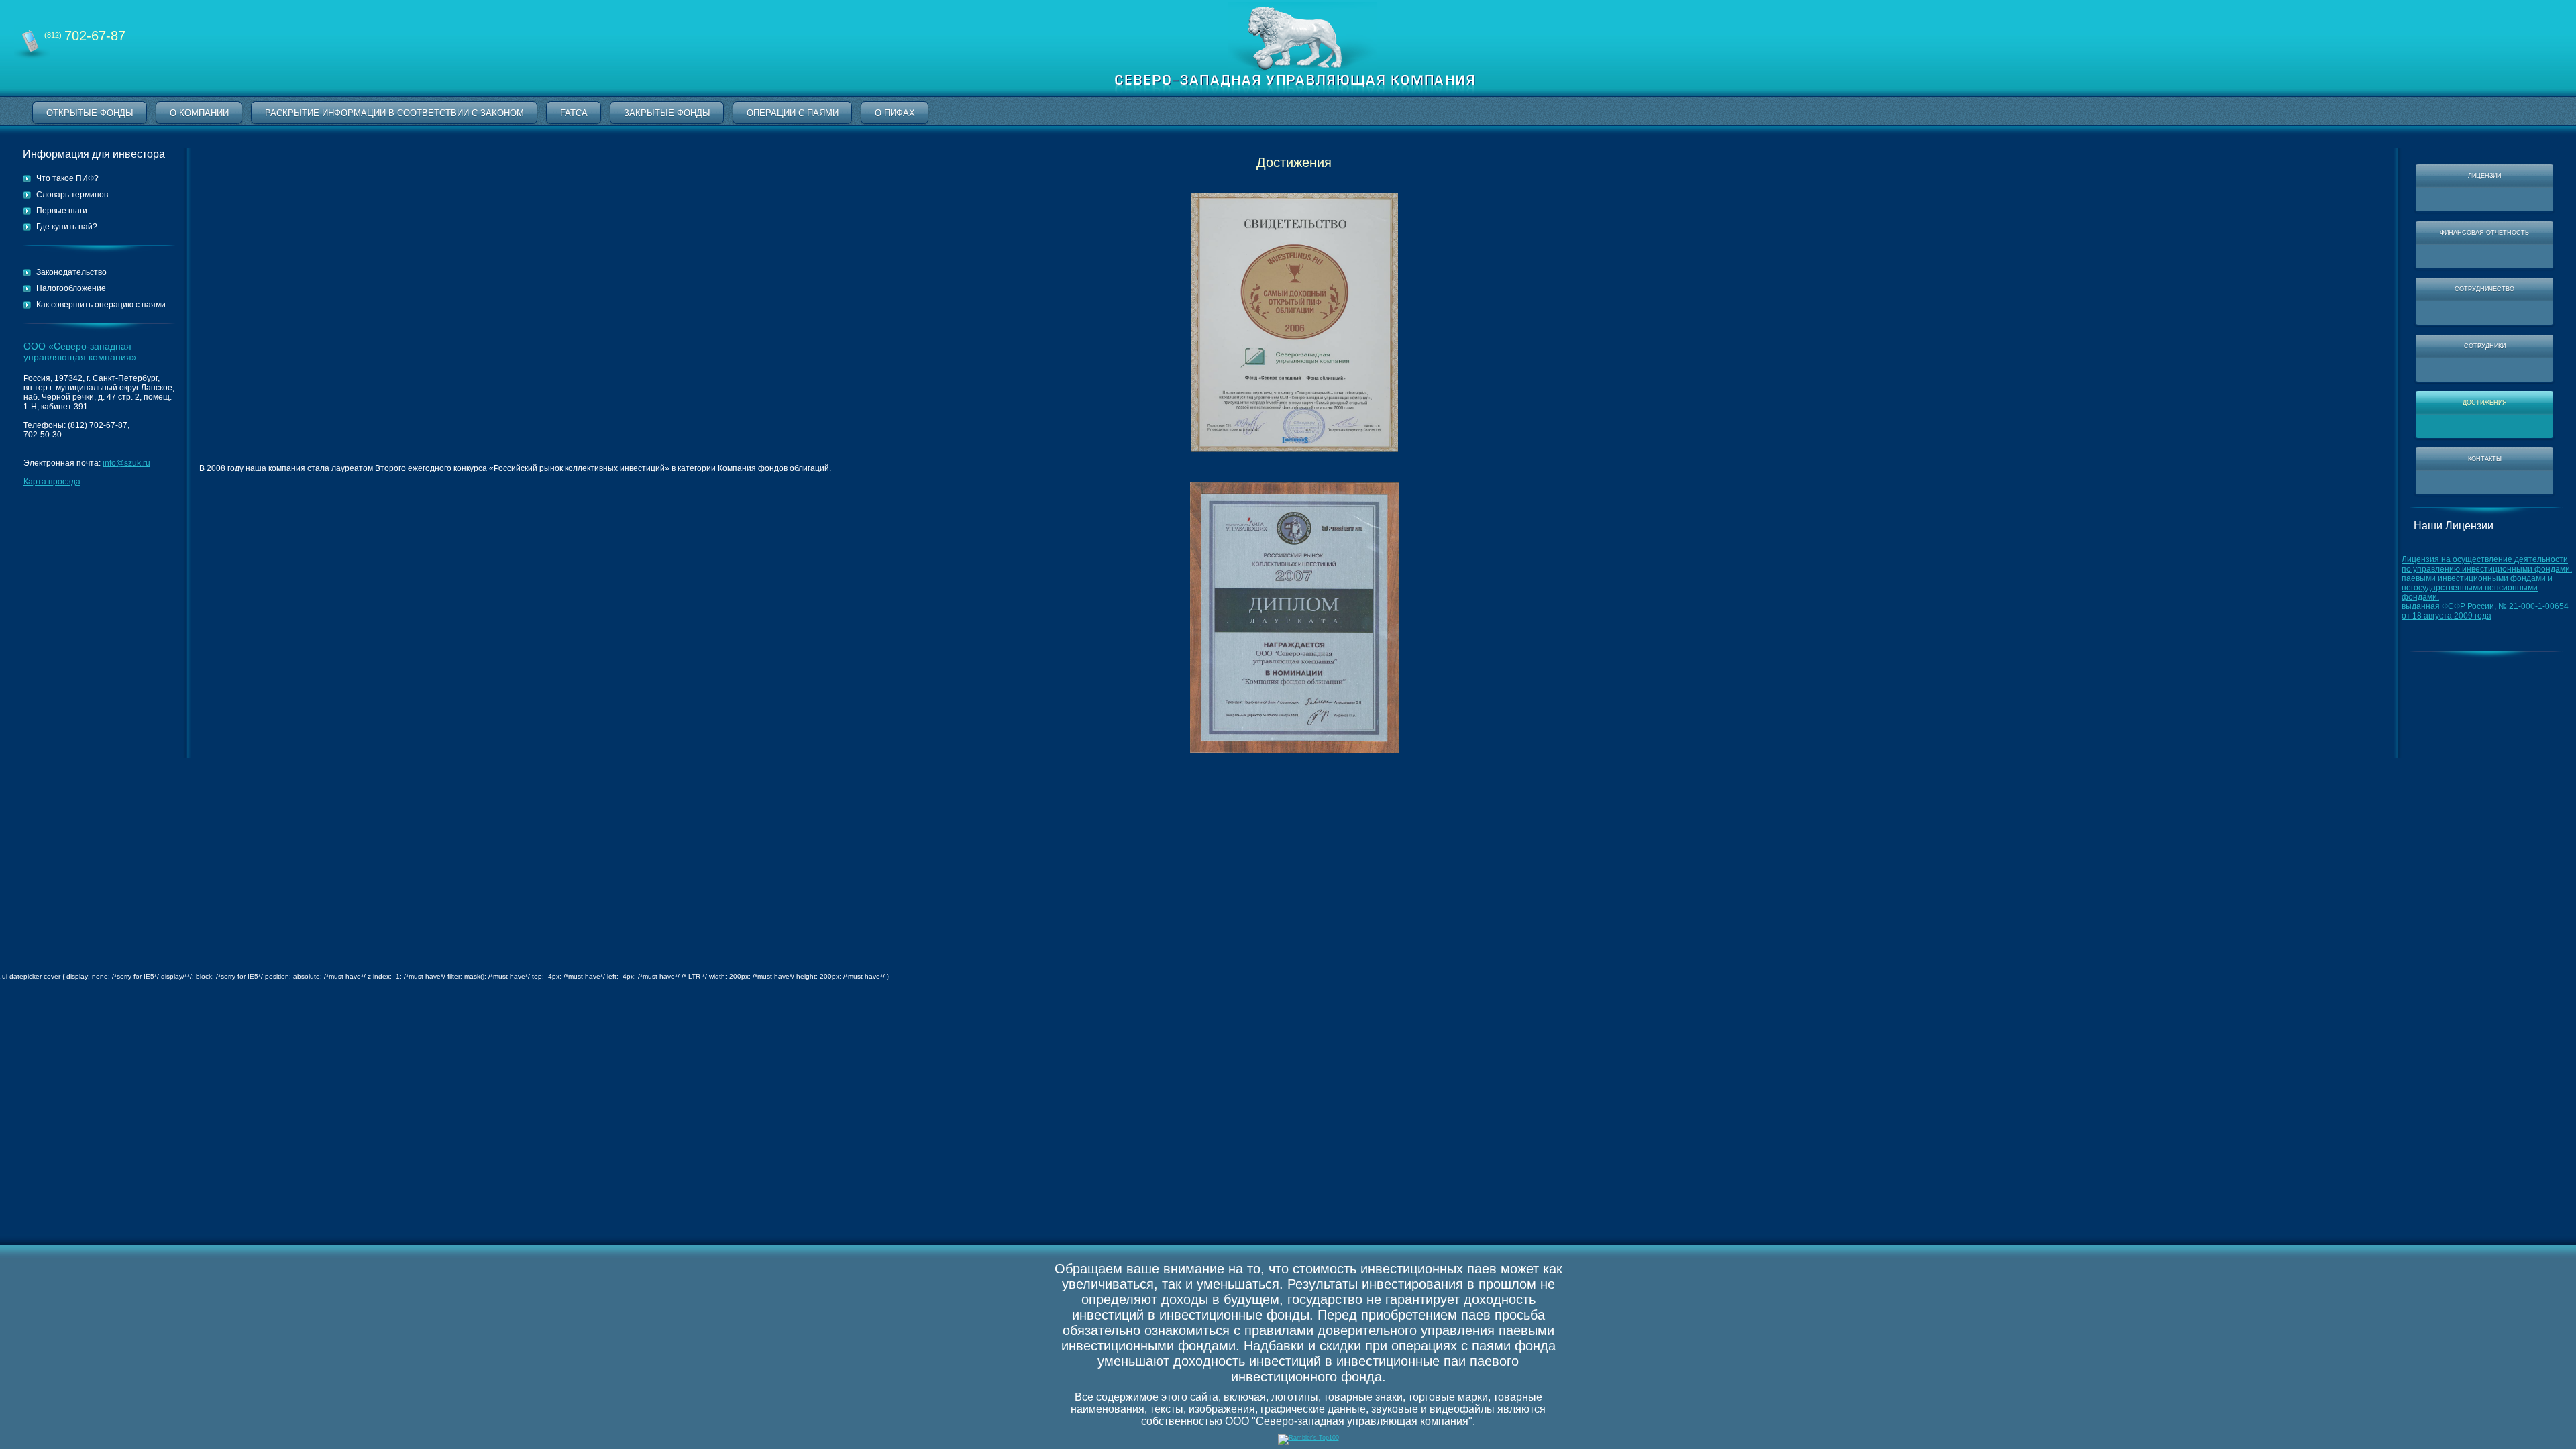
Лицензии (2484, 176)
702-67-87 (85, 36)
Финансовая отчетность (2484, 233)
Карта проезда (52, 482)
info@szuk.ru (126, 463)
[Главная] (1295, 94)
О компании (199, 113)
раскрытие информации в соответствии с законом (394, 113)
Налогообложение (71, 288)
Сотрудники (2485, 346)
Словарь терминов (72, 195)
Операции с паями (793, 113)
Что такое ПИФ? (67, 178)
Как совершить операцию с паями (101, 305)
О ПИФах (895, 113)
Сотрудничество (2484, 289)
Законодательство (71, 272)
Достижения (2485, 402)
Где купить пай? (67, 227)
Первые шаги (62, 211)
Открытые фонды (90, 113)
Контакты (2485, 459)
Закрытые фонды (667, 113)
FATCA (574, 113)
